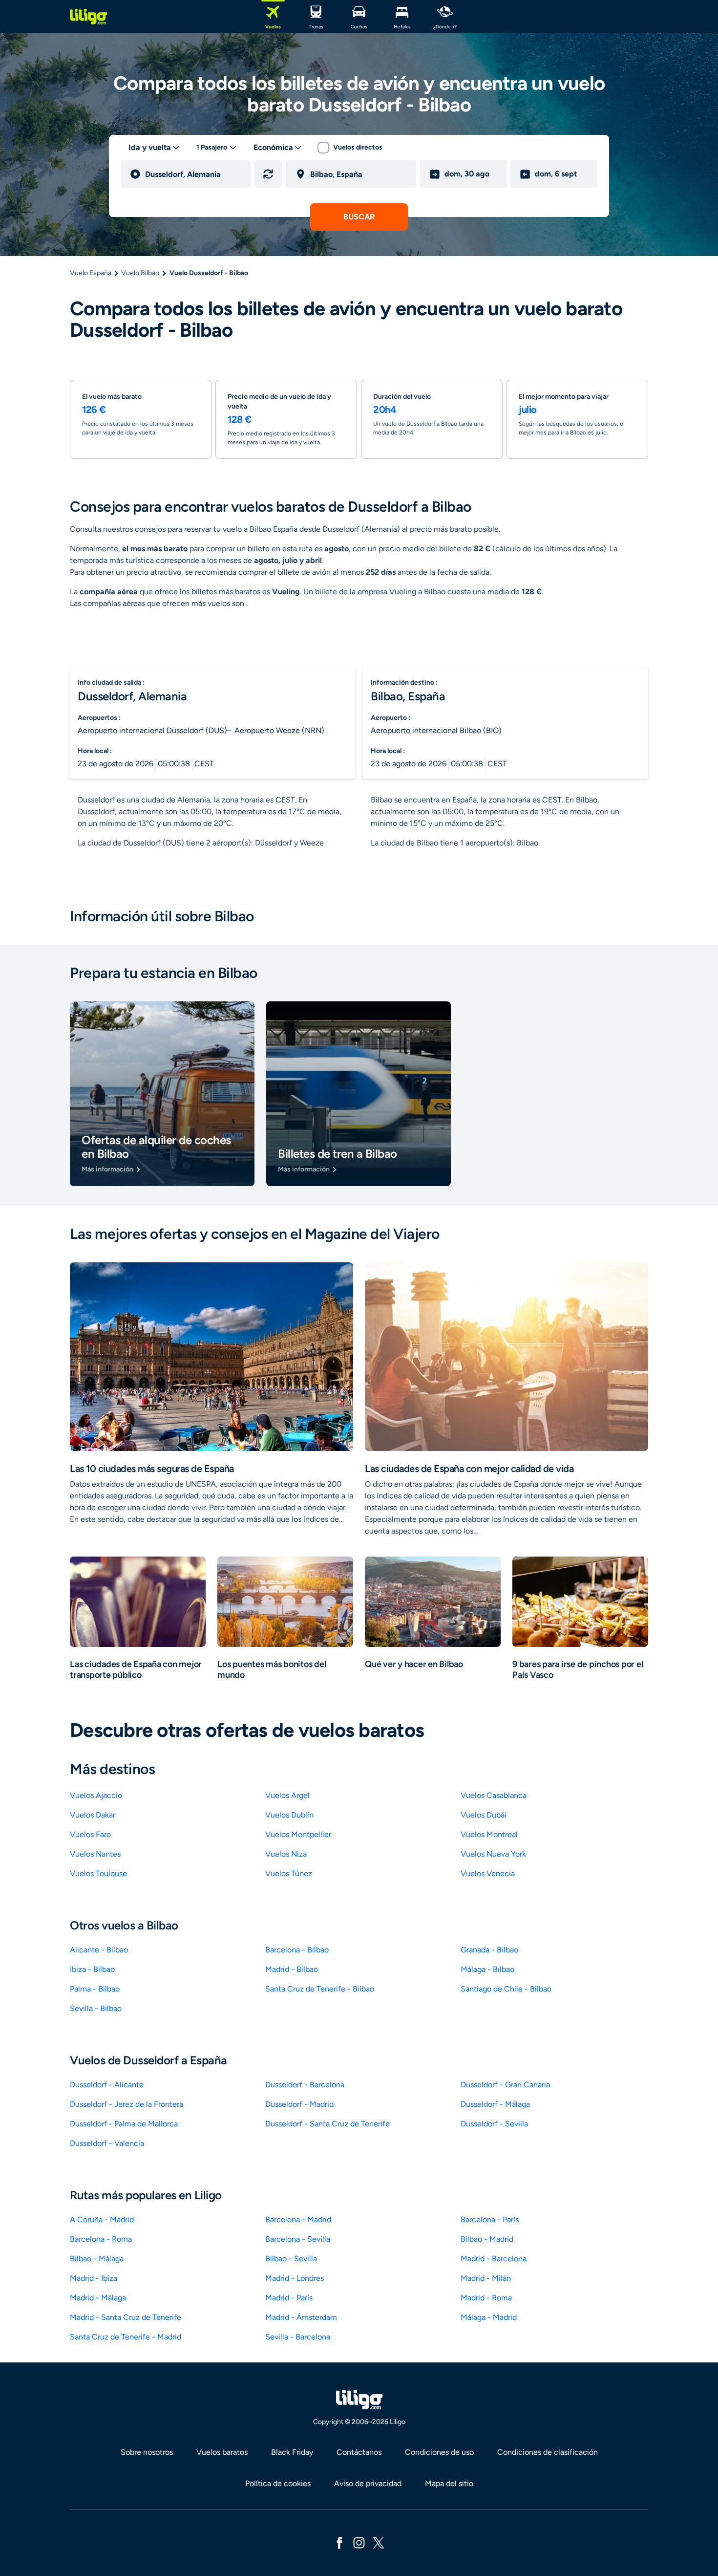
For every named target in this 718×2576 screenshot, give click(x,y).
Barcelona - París (490, 2219)
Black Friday (292, 2452)
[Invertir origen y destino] (268, 174)
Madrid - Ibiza (94, 2278)
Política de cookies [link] (278, 2483)
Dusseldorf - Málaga (495, 2104)
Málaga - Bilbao (487, 1969)
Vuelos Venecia (488, 1873)
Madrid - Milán (486, 2278)
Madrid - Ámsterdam (301, 2317)
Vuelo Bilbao (140, 273)
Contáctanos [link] (359, 2452)
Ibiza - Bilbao (92, 1969)
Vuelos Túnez (289, 1873)
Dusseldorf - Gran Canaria (505, 2085)
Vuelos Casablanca (494, 1795)
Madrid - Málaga (98, 2298)
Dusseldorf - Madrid (299, 2104)
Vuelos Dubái (484, 1815)
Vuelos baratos (222, 2452)
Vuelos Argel (287, 1795)
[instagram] (359, 2542)
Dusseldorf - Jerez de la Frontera (127, 2104)
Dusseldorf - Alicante (107, 2085)
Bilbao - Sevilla (291, 2259)
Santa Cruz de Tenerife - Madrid (126, 2337)
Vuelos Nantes (95, 1854)
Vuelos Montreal (489, 1834)
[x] (379, 2542)
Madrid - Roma (486, 2298)
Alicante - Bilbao (99, 1950)
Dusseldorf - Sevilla (494, 2124)
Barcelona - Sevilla (298, 2239)
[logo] (88, 17)
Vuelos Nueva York (493, 1854)
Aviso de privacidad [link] (368, 2483)
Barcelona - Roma (101, 2239)
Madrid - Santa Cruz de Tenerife (126, 2317)
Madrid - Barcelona (494, 2259)
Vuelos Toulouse (98, 1873)
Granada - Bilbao (489, 1950)
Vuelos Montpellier (298, 1834)
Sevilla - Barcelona (298, 2337)
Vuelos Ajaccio (96, 1795)
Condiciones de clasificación (548, 2452)
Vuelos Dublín (289, 1815)
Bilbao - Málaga (97, 2259)
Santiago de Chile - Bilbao (506, 1989)
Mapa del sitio (449, 2483)
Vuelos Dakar (93, 1815)
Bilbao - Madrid (487, 2239)
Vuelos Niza (286, 1854)
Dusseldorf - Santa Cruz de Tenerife (327, 2124)
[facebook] (339, 2542)
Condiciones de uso (439, 2452)
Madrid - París (289, 2298)
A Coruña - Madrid (102, 2219)
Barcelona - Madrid (298, 2219)
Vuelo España (91, 273)
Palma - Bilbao (95, 1989)
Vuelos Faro (90, 1834)
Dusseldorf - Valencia (107, 2143)
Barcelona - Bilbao (297, 1950)
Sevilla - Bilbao (96, 2008)
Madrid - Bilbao (292, 1969)
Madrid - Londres (295, 2278)
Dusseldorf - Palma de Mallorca (124, 2124)
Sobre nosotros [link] (147, 2452)
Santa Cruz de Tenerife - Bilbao (320, 1989)
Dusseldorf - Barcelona (305, 2085)
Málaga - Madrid (489, 2317)
